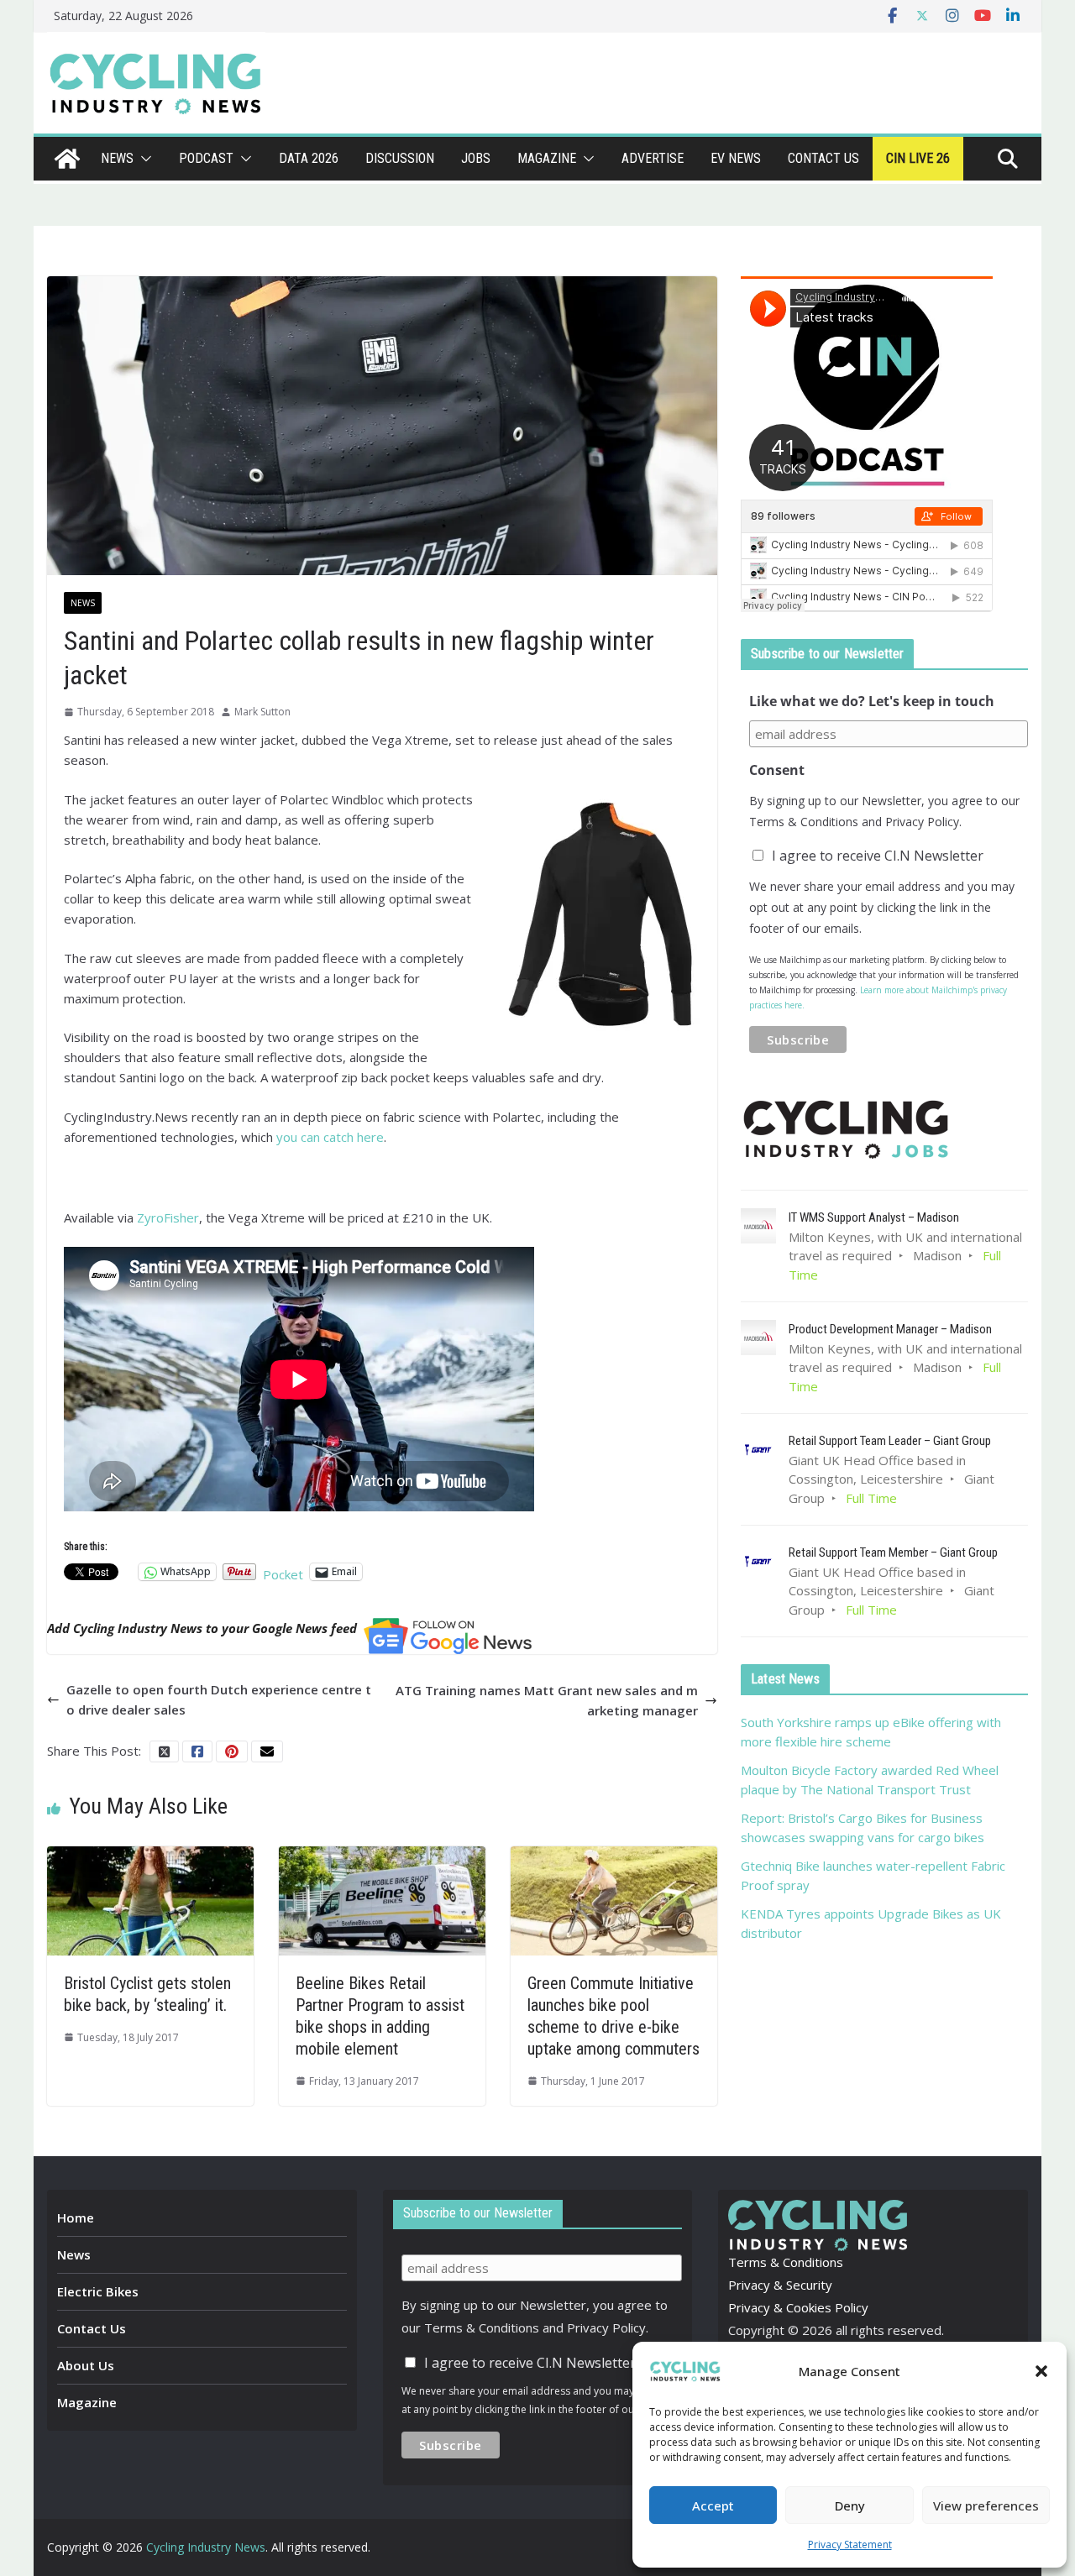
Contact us (823, 158)
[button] (1041, 2371)
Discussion (400, 158)
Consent (777, 770)
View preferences (986, 2505)
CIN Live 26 (918, 158)
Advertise (653, 158)
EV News (736, 158)
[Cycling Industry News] (67, 159)
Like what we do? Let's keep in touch (872, 701)
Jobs (476, 158)
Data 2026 (309, 158)
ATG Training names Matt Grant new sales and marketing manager (547, 1700)
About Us (86, 2365)
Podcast (206, 158)
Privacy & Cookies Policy (798, 2307)
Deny (850, 2505)
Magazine (547, 158)
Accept (713, 2505)
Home (76, 2217)
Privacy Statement (850, 2545)
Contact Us (92, 2328)
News (117, 158)
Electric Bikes (98, 2291)
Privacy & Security (780, 2285)
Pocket (283, 1574)
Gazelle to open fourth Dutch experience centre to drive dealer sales (219, 1699)
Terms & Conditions (786, 2262)
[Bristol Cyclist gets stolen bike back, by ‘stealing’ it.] (150, 1856)
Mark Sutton (262, 712)
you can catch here (330, 1137)
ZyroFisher (168, 1217)
